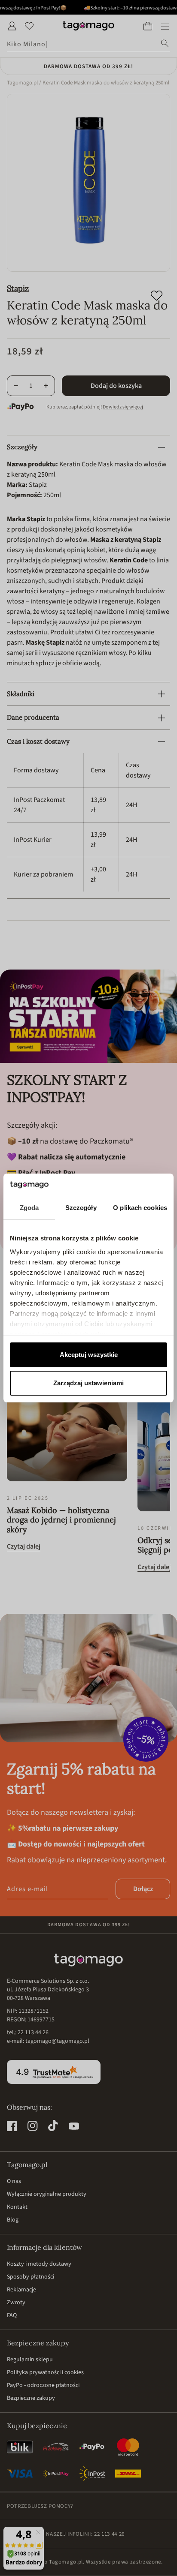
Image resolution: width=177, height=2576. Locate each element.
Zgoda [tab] (29, 1208)
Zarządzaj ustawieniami (88, 1383)
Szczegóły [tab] (81, 1208)
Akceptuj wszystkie (89, 1355)
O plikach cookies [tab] (140, 1208)
